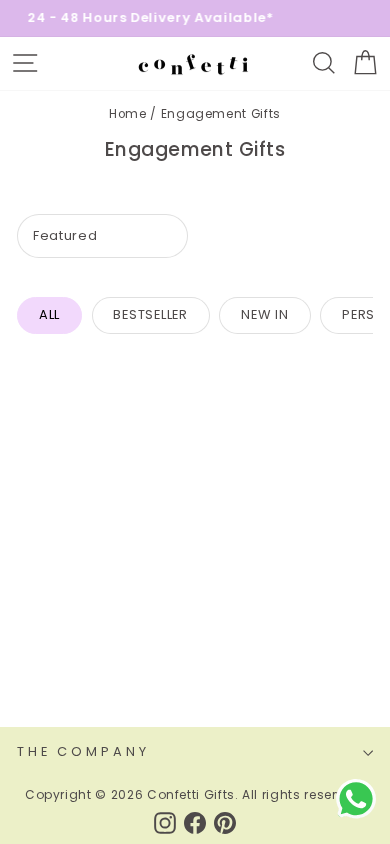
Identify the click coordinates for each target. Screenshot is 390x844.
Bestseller (150, 314)
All (49, 314)
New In (265, 314)
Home (128, 114)
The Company (83, 751)
